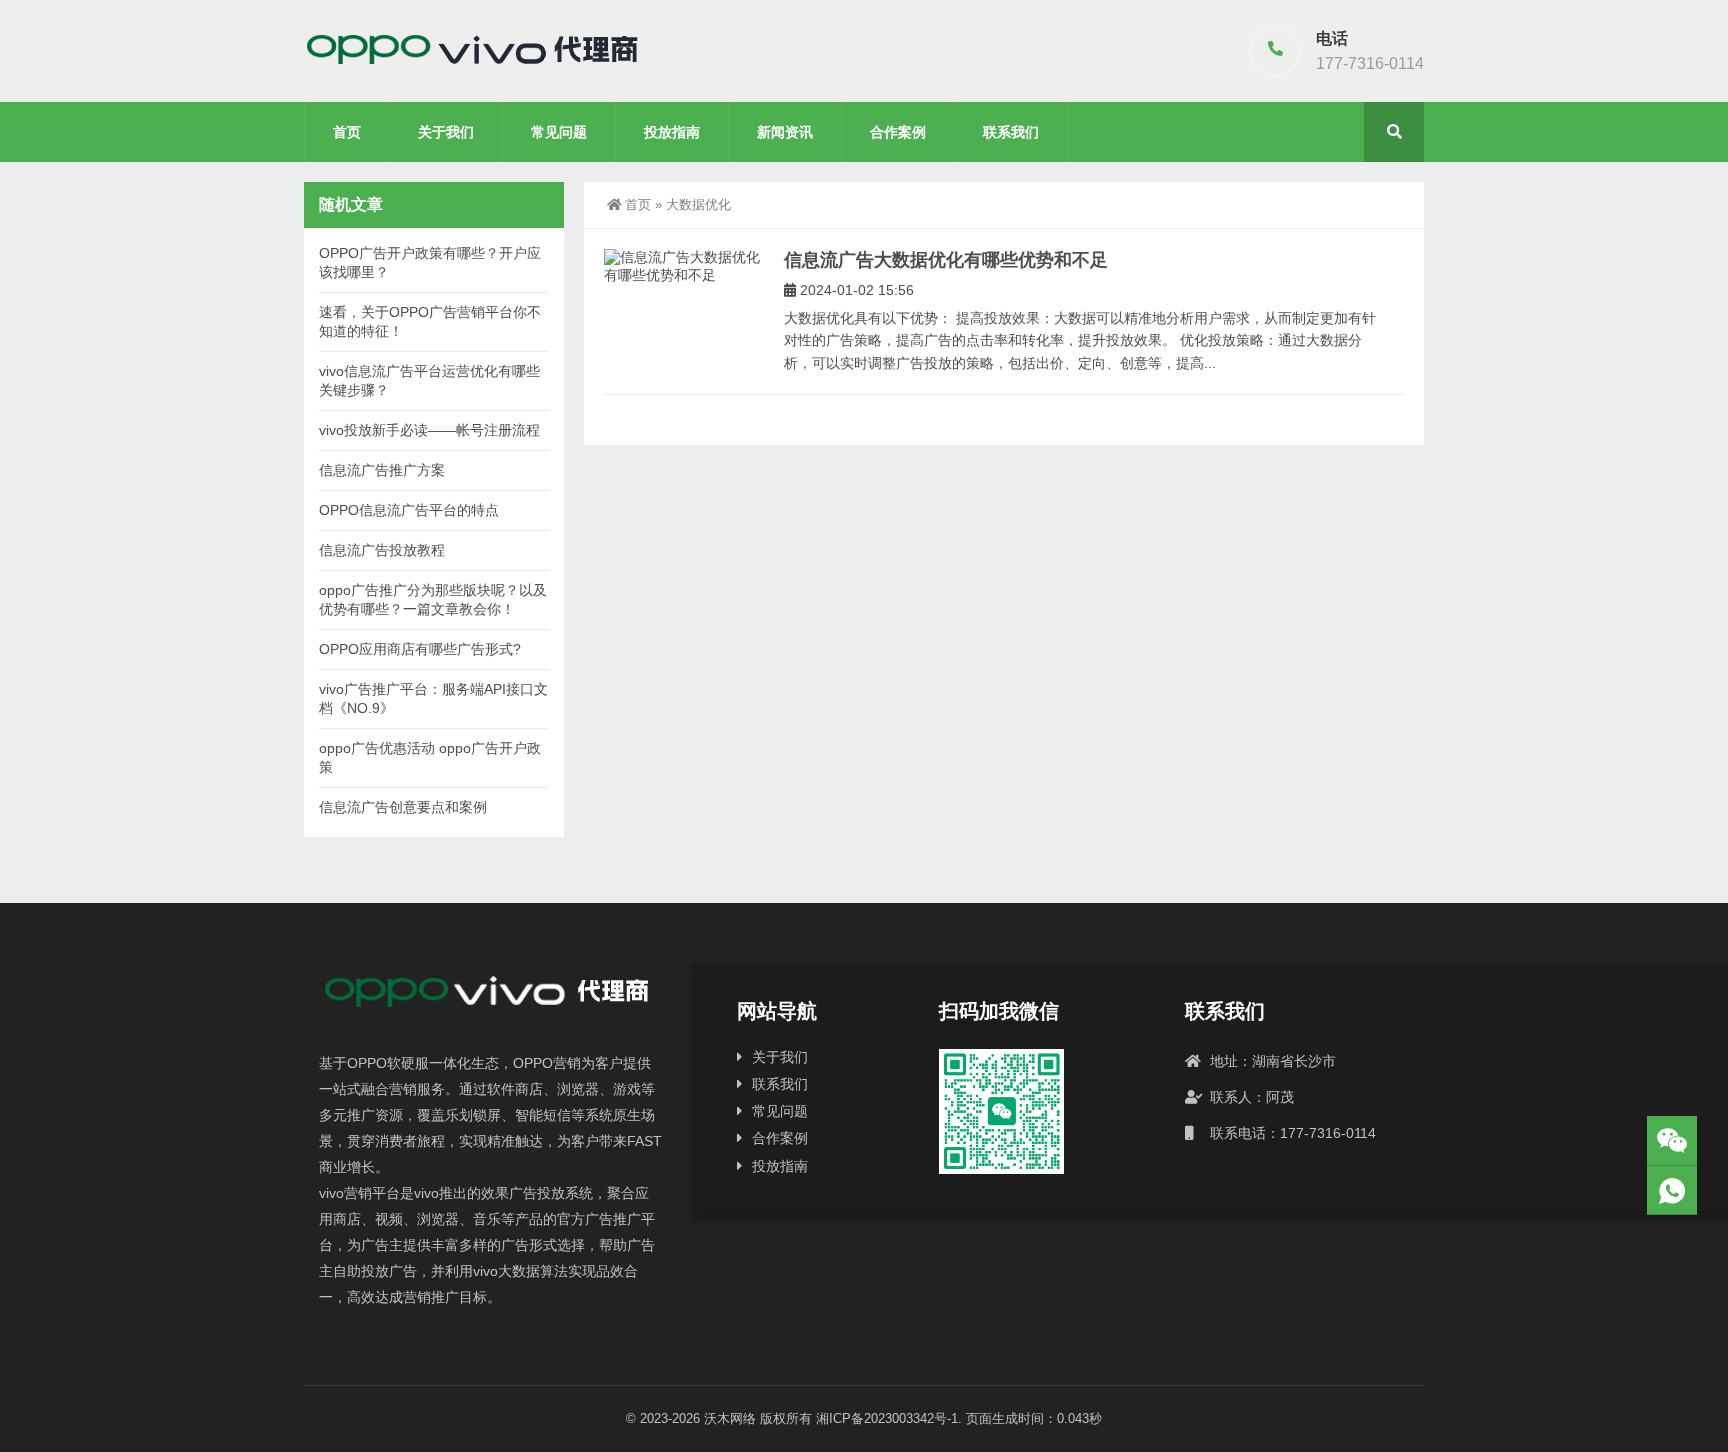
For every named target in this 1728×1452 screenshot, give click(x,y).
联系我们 (1011, 132)
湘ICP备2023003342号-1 (887, 1418)
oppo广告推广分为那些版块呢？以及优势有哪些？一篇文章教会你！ (433, 599)
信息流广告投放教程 (382, 550)
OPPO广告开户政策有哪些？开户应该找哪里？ (430, 262)
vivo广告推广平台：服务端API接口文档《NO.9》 (433, 698)
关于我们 (446, 132)
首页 (347, 132)
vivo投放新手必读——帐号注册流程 (429, 430)
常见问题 (559, 132)
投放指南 (672, 132)
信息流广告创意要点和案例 (403, 807)
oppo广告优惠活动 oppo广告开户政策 (430, 757)
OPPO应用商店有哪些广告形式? (420, 649)
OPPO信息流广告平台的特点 (409, 510)
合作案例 (898, 132)
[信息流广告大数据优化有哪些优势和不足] (684, 266)
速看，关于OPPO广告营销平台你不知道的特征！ (430, 321)
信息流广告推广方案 (382, 470)
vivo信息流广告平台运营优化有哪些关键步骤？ (429, 380)
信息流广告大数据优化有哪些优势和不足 (946, 260)
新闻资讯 (785, 132)
